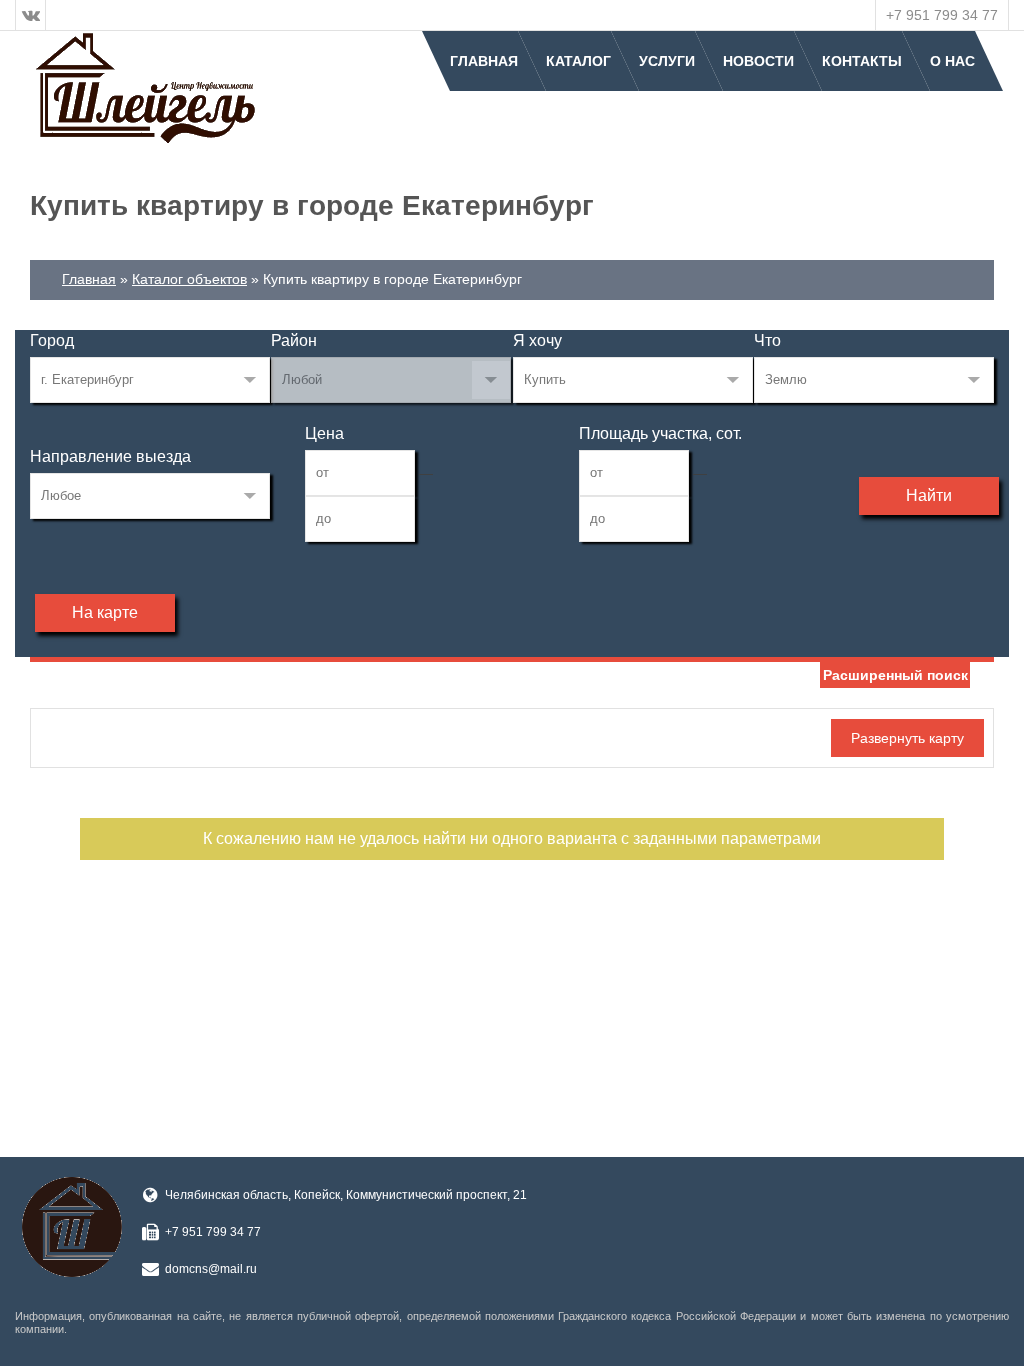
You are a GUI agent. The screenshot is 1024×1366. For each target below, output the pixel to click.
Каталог (578, 61)
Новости (758, 61)
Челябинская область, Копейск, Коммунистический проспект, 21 (346, 1195)
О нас (952, 61)
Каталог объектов (189, 279)
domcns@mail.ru (211, 1269)
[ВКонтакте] (31, 15)
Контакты (862, 61)
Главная (484, 61)
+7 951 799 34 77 (942, 15)
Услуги (667, 61)
